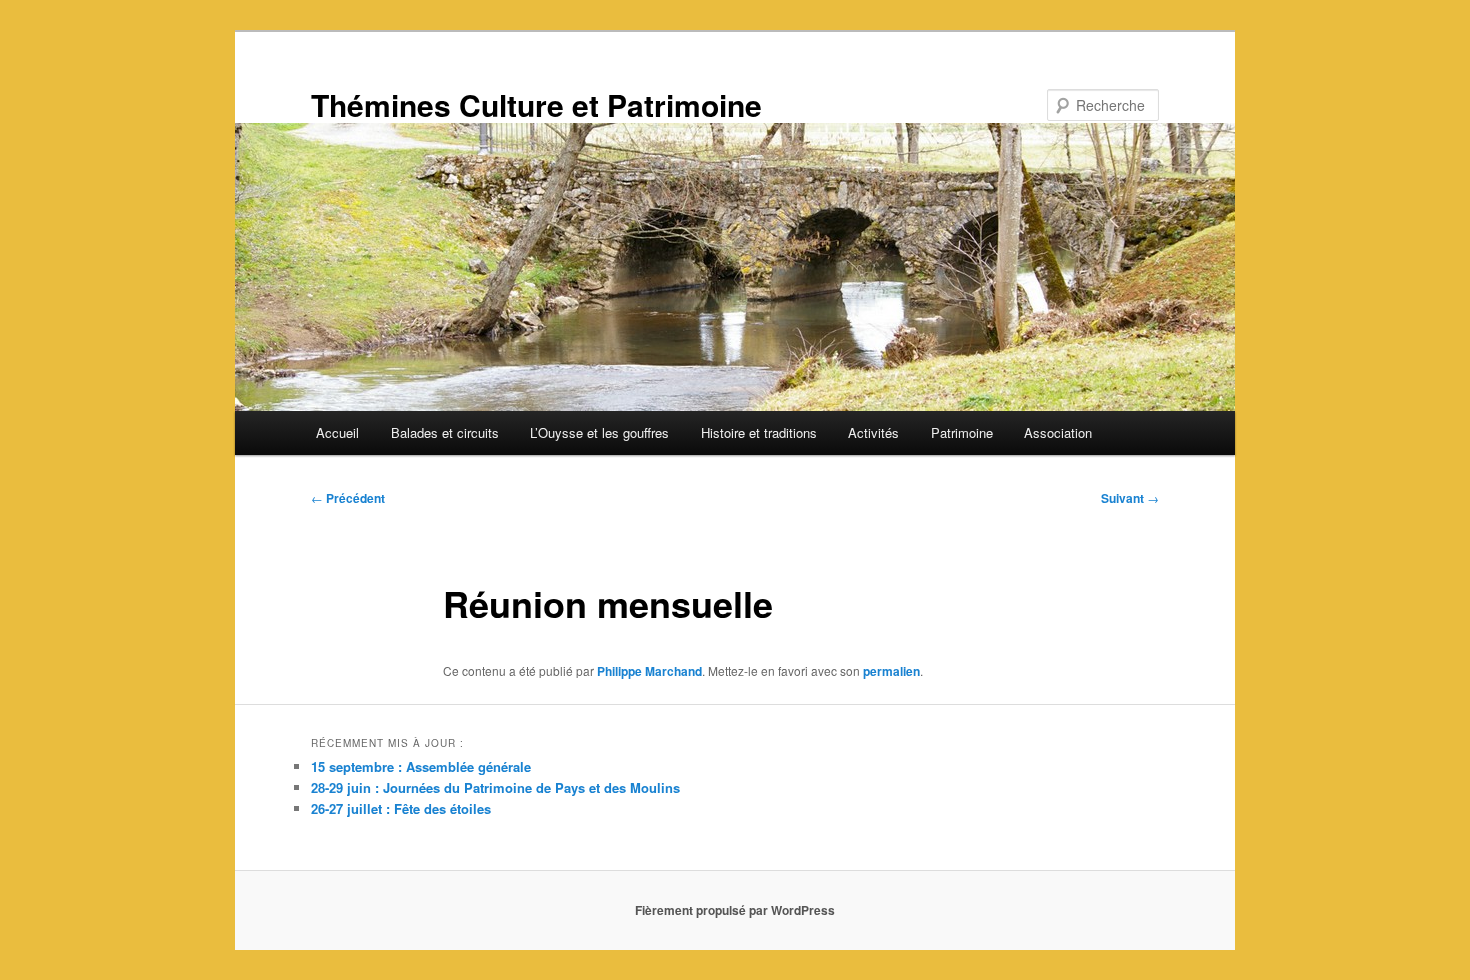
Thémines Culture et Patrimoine (536, 104)
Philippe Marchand (649, 671)
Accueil (337, 432)
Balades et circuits (445, 432)
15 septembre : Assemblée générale (421, 766)
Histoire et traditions (759, 432)
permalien (891, 671)
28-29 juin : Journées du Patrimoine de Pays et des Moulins (495, 787)
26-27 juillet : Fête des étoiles (401, 808)
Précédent (348, 498)
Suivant (1130, 498)
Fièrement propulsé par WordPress (735, 910)
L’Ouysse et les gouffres (599, 432)
